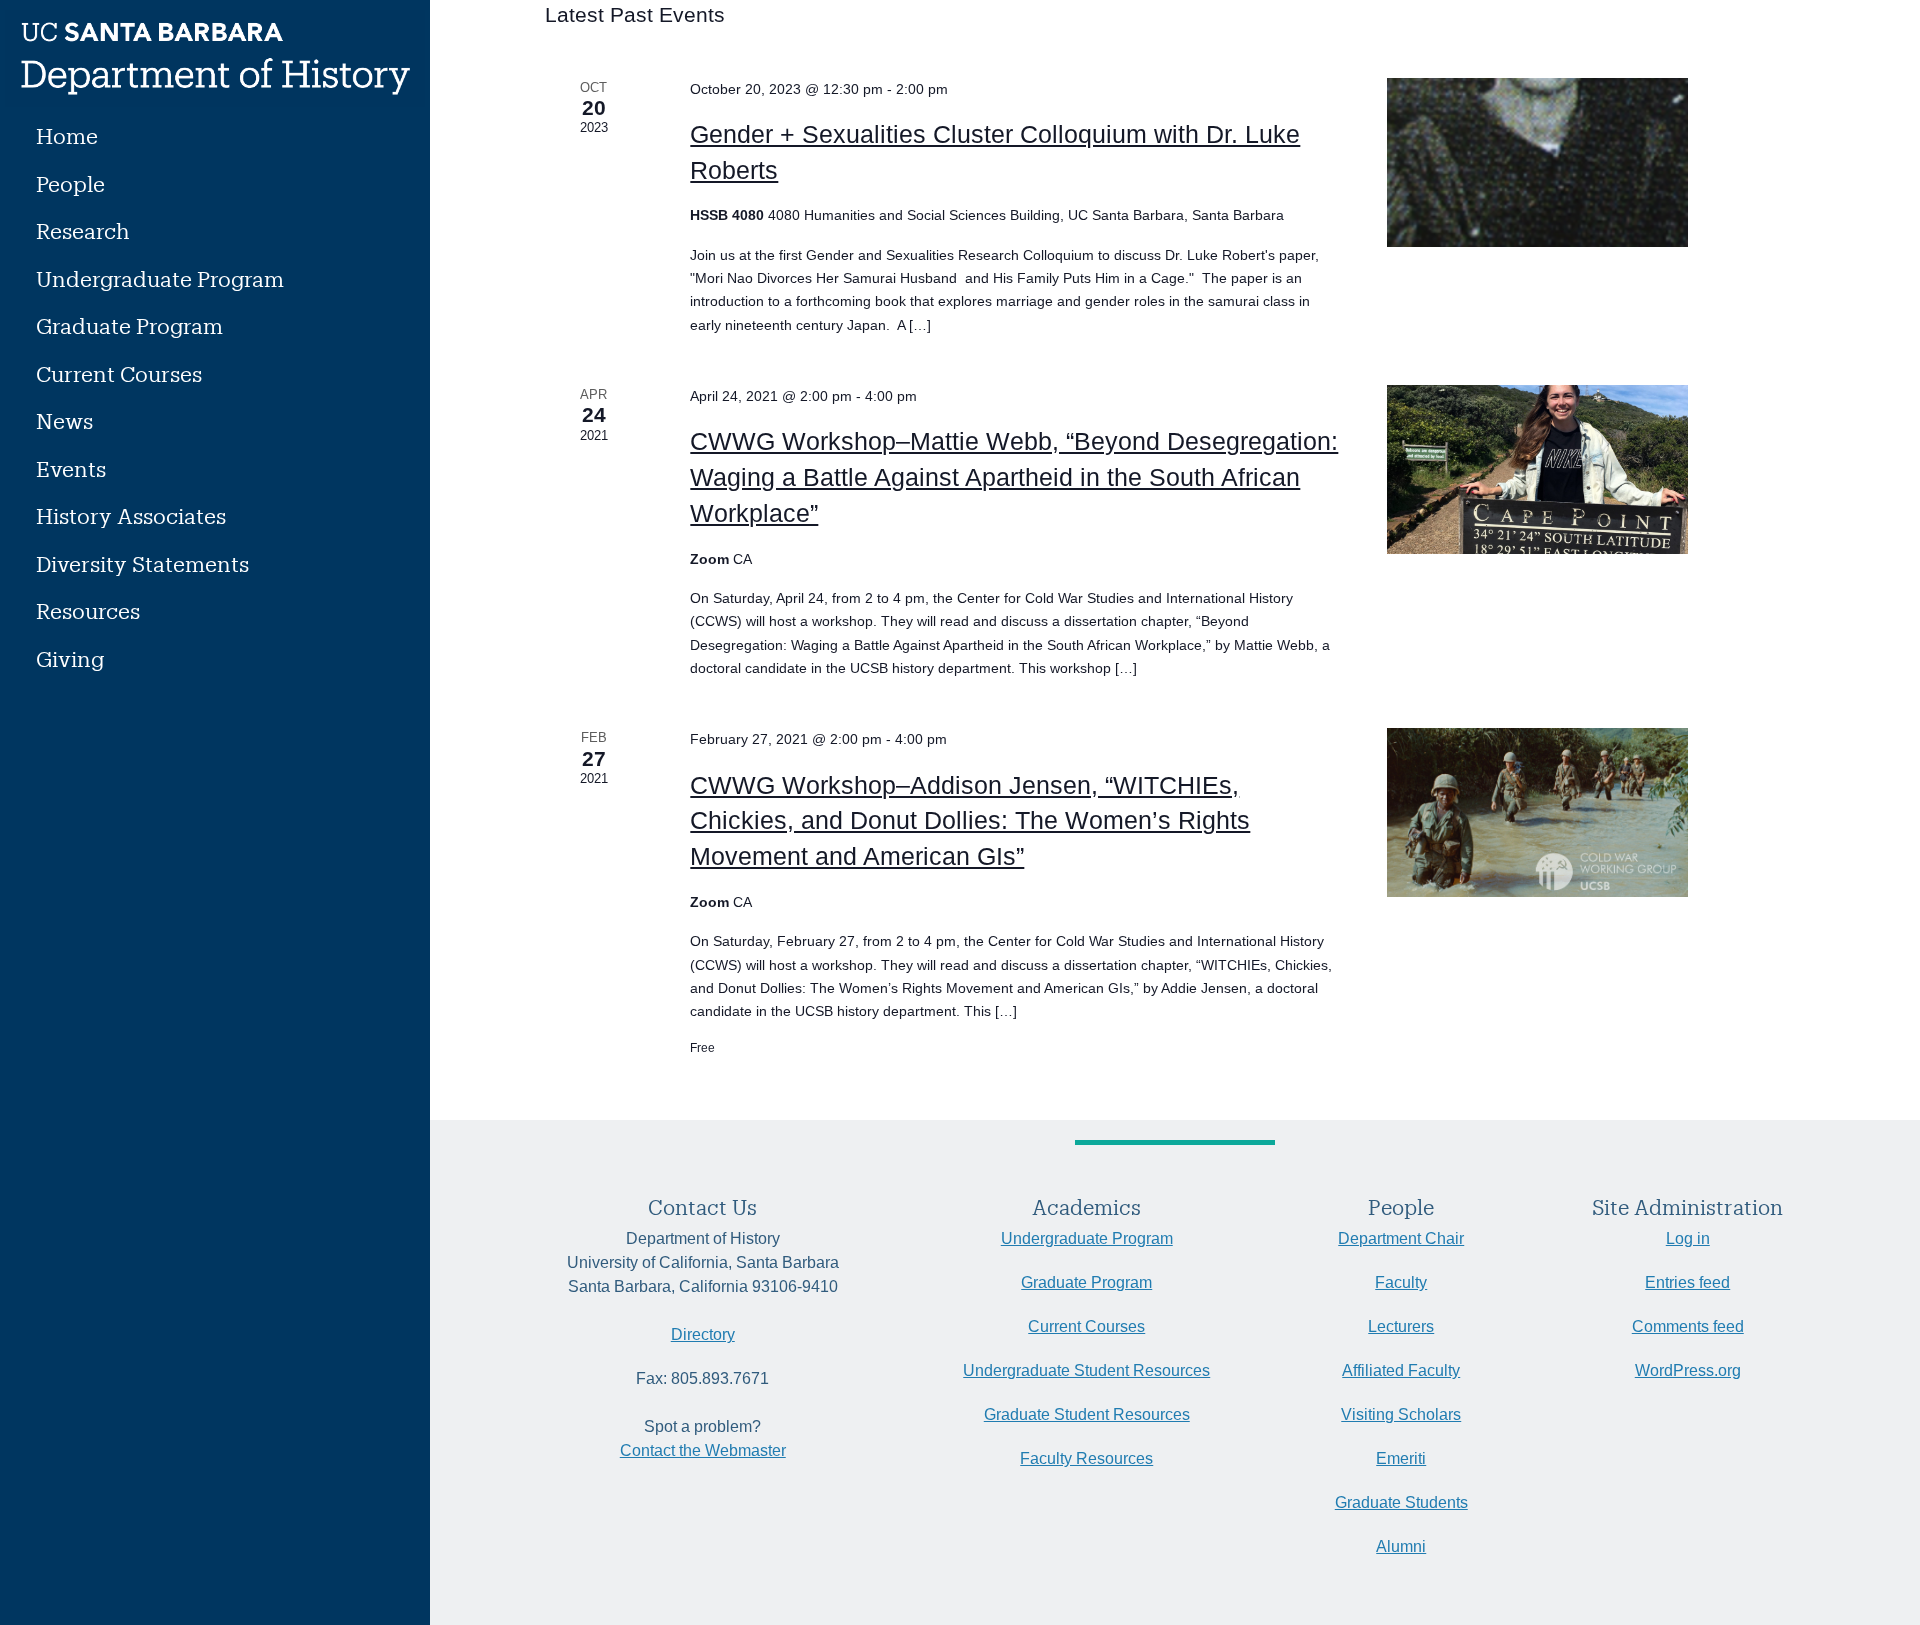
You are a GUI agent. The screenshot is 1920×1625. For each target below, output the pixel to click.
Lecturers (1401, 1326)
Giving (70, 658)
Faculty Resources (1086, 1458)
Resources (88, 610)
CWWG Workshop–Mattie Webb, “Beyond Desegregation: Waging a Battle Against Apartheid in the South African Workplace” (1014, 477)
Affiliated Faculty (1401, 1370)
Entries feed (1687, 1282)
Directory (703, 1334)
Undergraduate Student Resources (1086, 1370)
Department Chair (1401, 1238)
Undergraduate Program (160, 278)
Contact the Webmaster (703, 1450)
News (64, 420)
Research (83, 230)
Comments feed (1688, 1326)
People (70, 183)
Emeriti (1401, 1458)
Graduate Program (129, 325)
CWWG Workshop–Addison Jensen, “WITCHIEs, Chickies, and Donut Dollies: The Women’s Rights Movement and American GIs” (970, 821)
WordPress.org (1688, 1370)
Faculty (1401, 1282)
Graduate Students (1401, 1502)
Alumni (1401, 1546)
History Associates (131, 515)
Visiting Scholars (1401, 1414)
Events (71, 468)
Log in (1688, 1238)
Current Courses (119, 373)
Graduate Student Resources (1087, 1414)
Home (67, 135)
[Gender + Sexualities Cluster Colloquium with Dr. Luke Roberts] (1572, 162)
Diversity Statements (142, 563)
